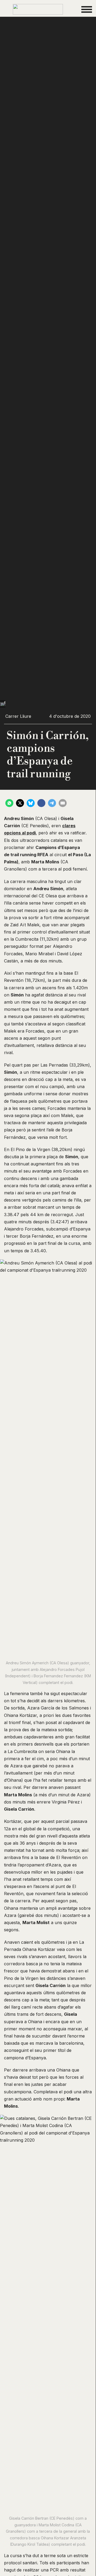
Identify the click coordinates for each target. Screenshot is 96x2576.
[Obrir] (87, 9)
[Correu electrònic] (63, 803)
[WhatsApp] (9, 803)
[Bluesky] (31, 803)
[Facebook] (41, 803)
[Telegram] (52, 803)
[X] (20, 803)
